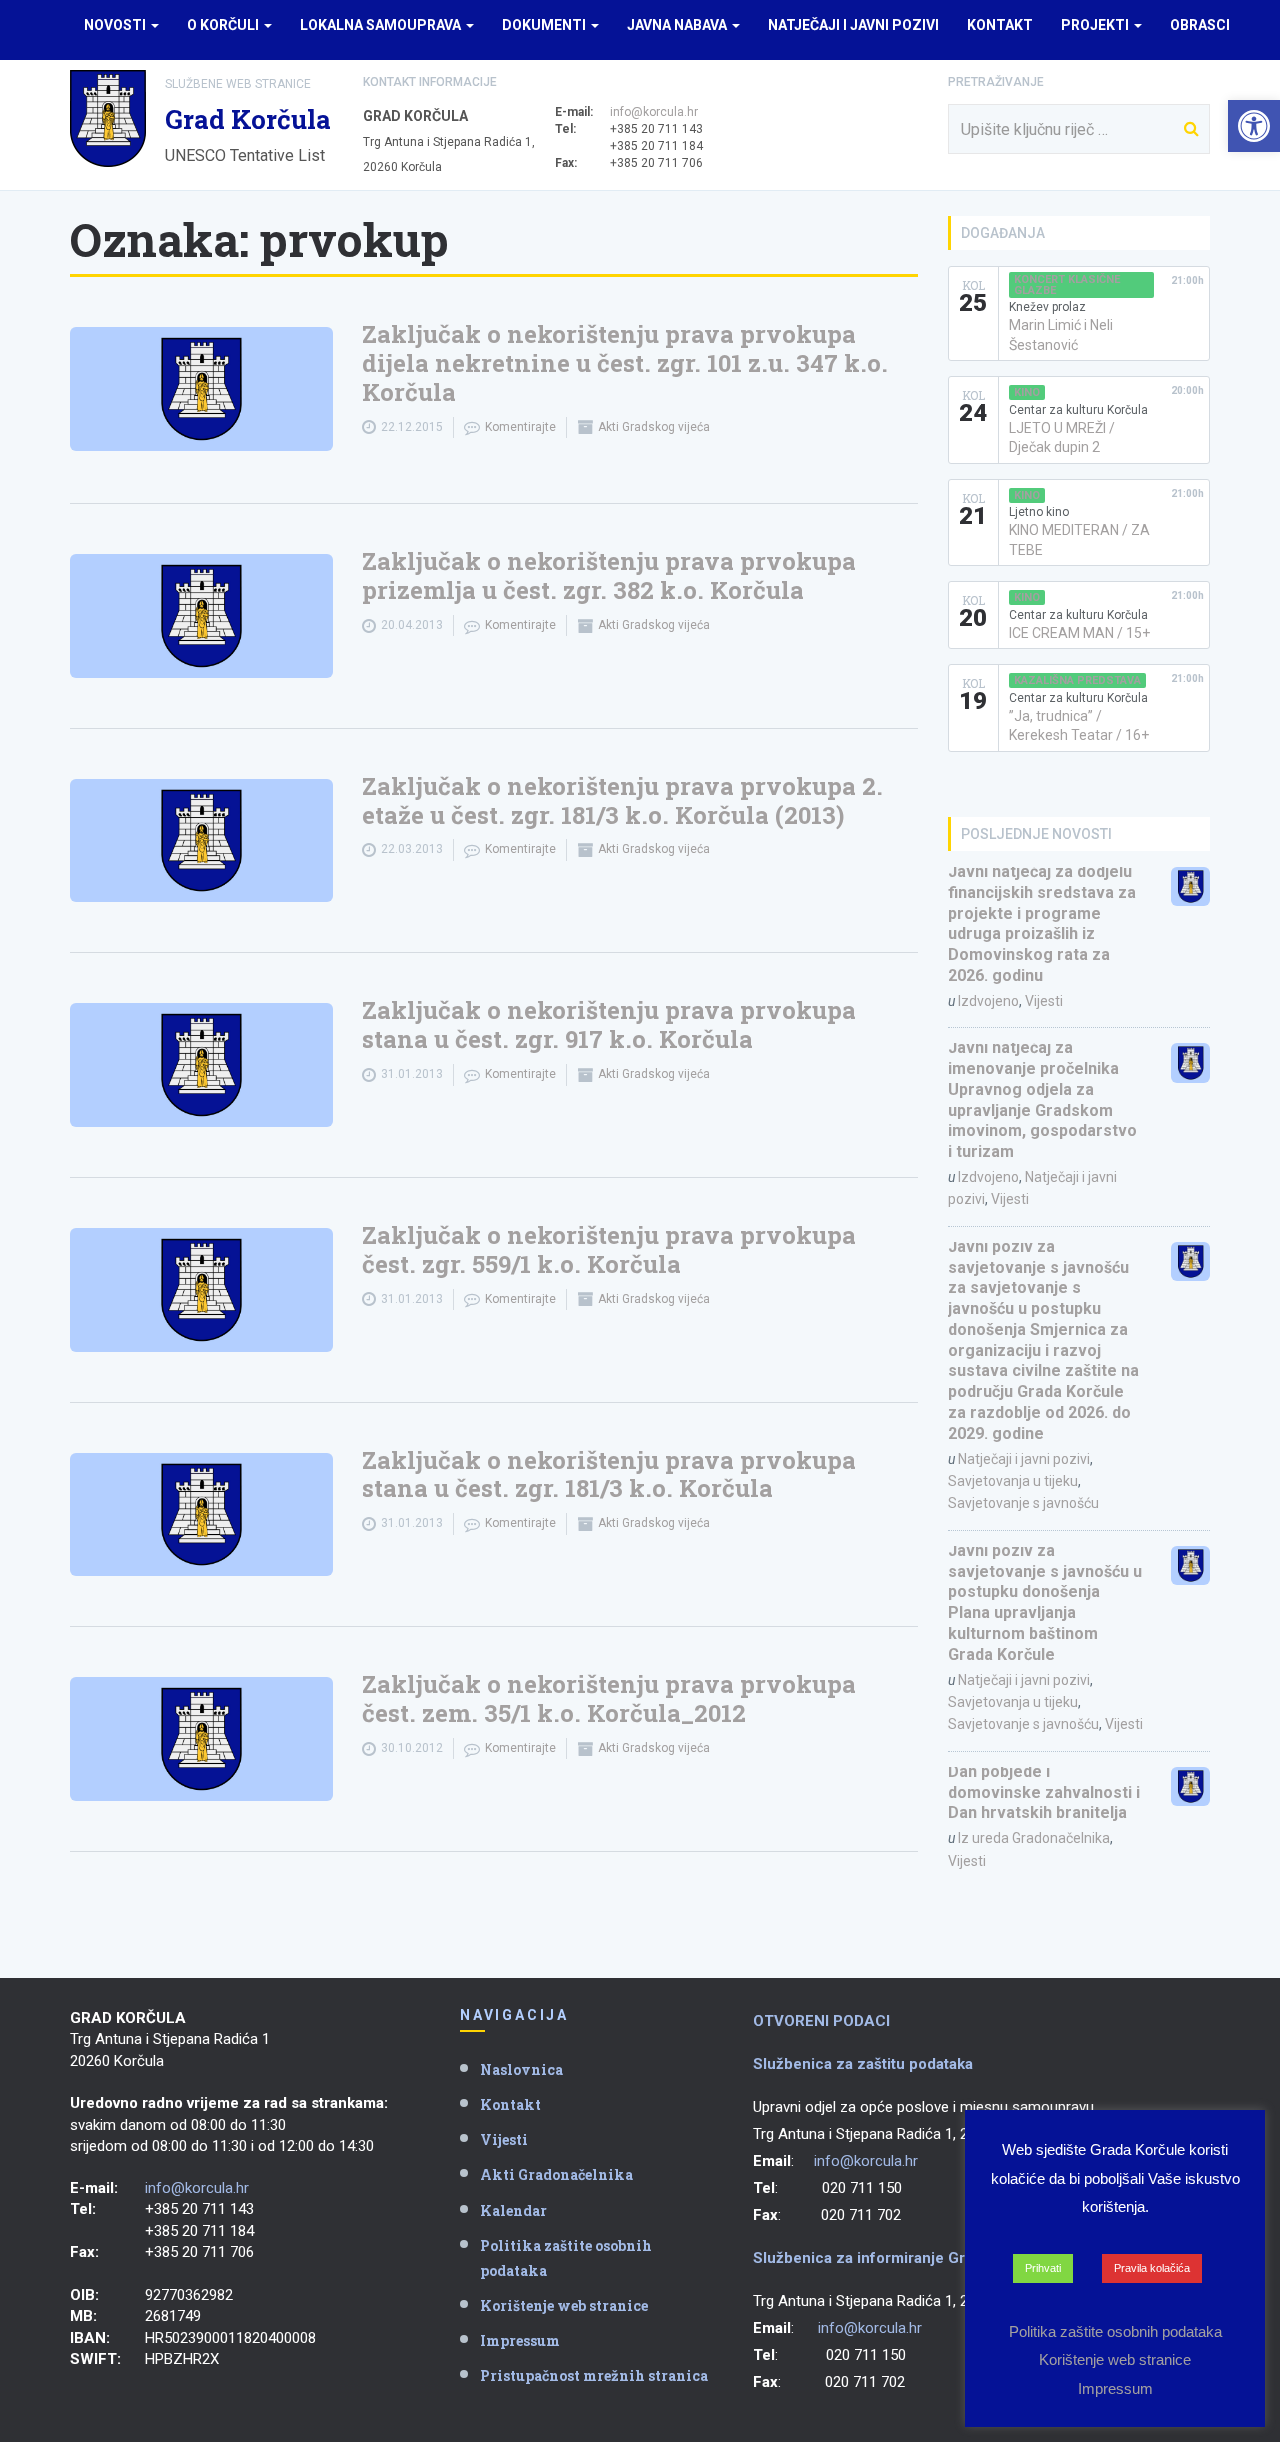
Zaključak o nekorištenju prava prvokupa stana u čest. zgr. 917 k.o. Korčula (609, 1024)
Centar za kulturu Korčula (1078, 410)
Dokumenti (545, 25)
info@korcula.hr (654, 112)
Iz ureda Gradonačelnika (1034, 1838)
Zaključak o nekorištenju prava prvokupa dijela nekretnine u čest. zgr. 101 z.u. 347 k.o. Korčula (625, 363)
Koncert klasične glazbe (1067, 285)
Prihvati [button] (1043, 2268)
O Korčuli (224, 25)
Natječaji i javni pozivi (853, 25)
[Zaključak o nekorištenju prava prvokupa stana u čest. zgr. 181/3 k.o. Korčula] (201, 1515)
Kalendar (513, 2210)
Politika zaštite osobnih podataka (566, 2258)
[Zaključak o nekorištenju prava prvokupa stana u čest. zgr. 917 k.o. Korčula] (201, 1065)
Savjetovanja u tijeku (1013, 1481)
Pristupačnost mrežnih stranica (594, 2375)
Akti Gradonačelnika (556, 2174)
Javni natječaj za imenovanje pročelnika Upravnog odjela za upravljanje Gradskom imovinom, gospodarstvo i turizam (1042, 1099)
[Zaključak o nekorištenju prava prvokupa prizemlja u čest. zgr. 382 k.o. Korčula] (201, 616)
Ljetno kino (1039, 512)
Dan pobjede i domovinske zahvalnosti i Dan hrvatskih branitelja (1044, 1792)
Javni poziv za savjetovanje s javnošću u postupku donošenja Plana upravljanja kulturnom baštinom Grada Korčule (1045, 1602)
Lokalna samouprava (382, 25)
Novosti (116, 25)
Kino (1027, 392)
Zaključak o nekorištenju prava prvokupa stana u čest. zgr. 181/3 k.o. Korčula (609, 1474)
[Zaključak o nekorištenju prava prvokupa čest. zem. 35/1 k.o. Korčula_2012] (201, 1739)
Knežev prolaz (1047, 307)
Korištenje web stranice (564, 2305)
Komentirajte (520, 427)
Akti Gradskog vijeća (654, 427)
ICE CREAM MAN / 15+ (1079, 633)
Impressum (520, 2340)
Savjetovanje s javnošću (1023, 1503)
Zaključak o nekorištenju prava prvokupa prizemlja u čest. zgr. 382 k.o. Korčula (609, 575)
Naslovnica (521, 2069)
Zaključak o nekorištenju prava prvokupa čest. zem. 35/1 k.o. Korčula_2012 (609, 1698)
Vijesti (1044, 1001)
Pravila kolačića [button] (1152, 2268)
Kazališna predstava (1077, 680)
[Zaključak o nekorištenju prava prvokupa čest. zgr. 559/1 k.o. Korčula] (201, 1290)
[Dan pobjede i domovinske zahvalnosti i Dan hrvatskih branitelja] (1190, 1786)
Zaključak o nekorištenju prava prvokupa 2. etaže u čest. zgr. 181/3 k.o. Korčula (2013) (622, 800)
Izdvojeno (988, 1001)
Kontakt (1000, 25)
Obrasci (1200, 25)
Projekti (1096, 25)
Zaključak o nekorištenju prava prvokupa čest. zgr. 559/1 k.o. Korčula (609, 1249)
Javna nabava (678, 25)
